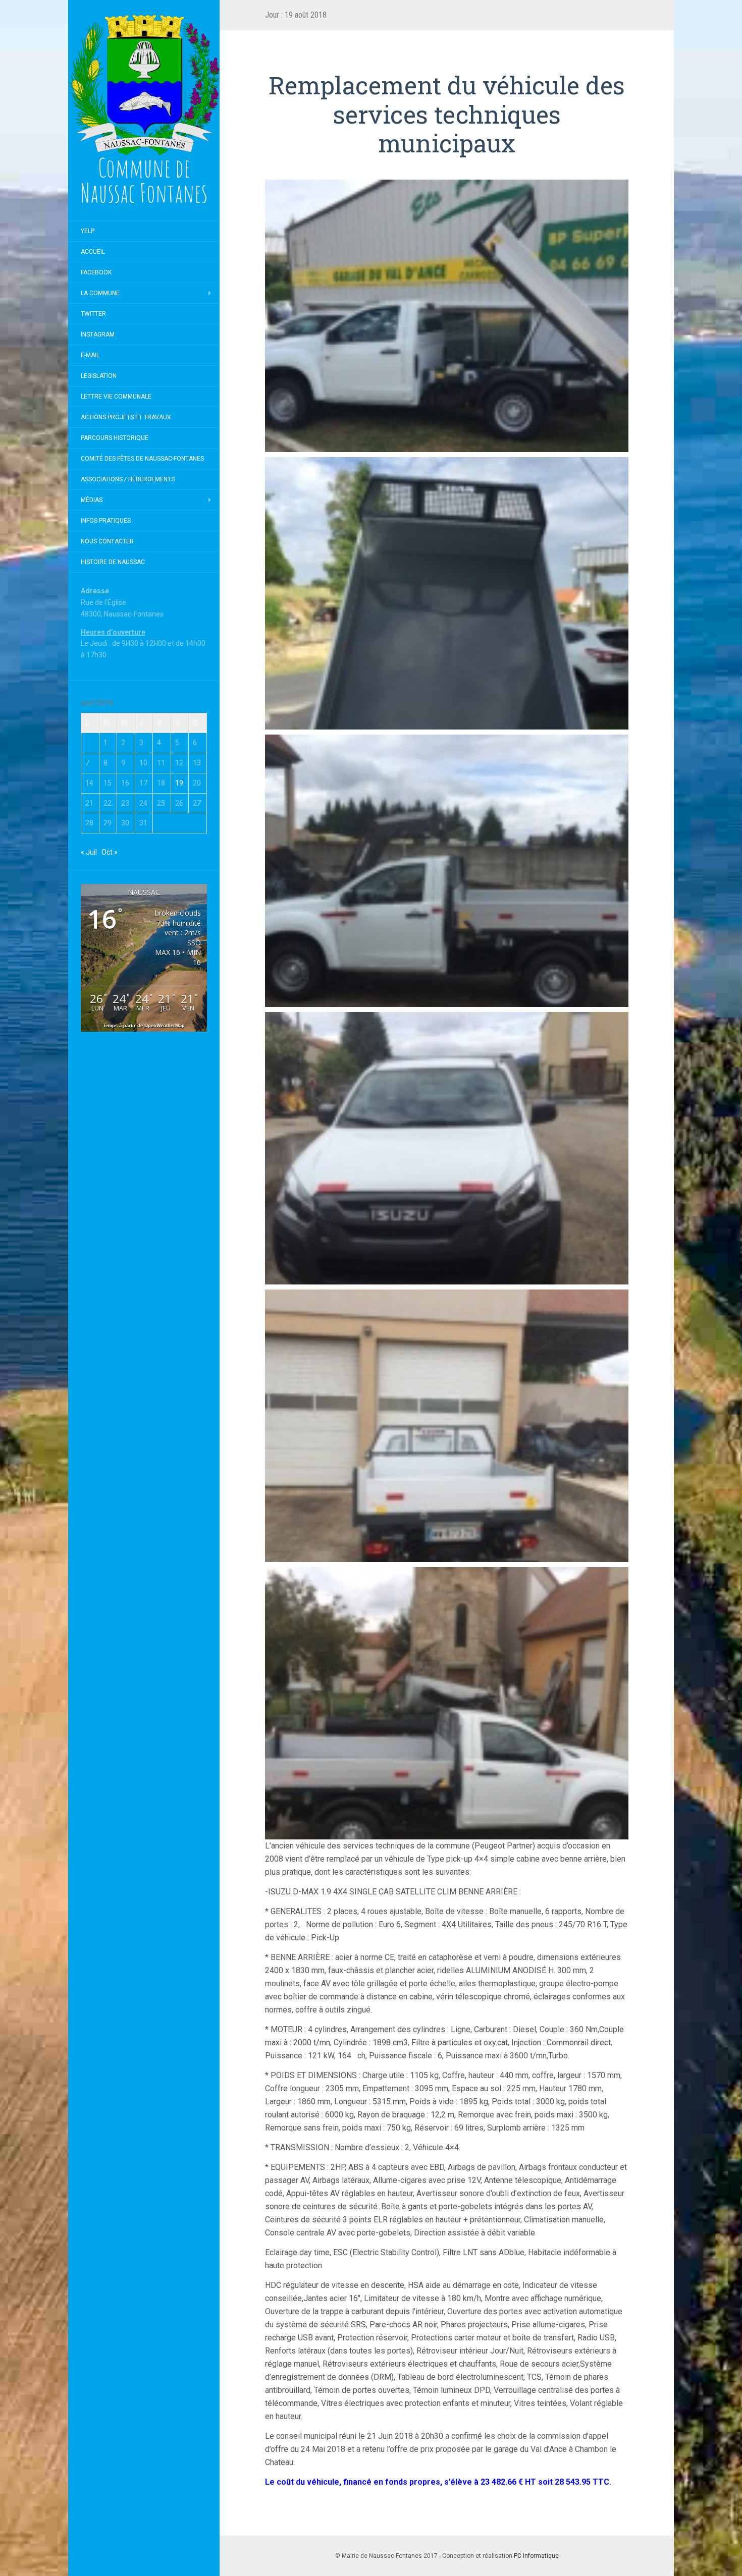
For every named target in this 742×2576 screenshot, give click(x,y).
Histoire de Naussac (113, 562)
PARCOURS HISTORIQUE (115, 438)
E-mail (90, 355)
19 (179, 783)
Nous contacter (107, 541)
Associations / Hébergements (128, 479)
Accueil (93, 252)
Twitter (93, 314)
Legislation (99, 376)
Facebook (96, 272)
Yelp (88, 231)
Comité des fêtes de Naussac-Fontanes (142, 459)
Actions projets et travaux (126, 417)
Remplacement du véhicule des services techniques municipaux (447, 114)
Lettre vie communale (116, 397)
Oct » (110, 852)
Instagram (98, 334)
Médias (92, 500)
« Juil (89, 852)
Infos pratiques (106, 521)
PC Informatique (536, 2556)
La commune (100, 293)
